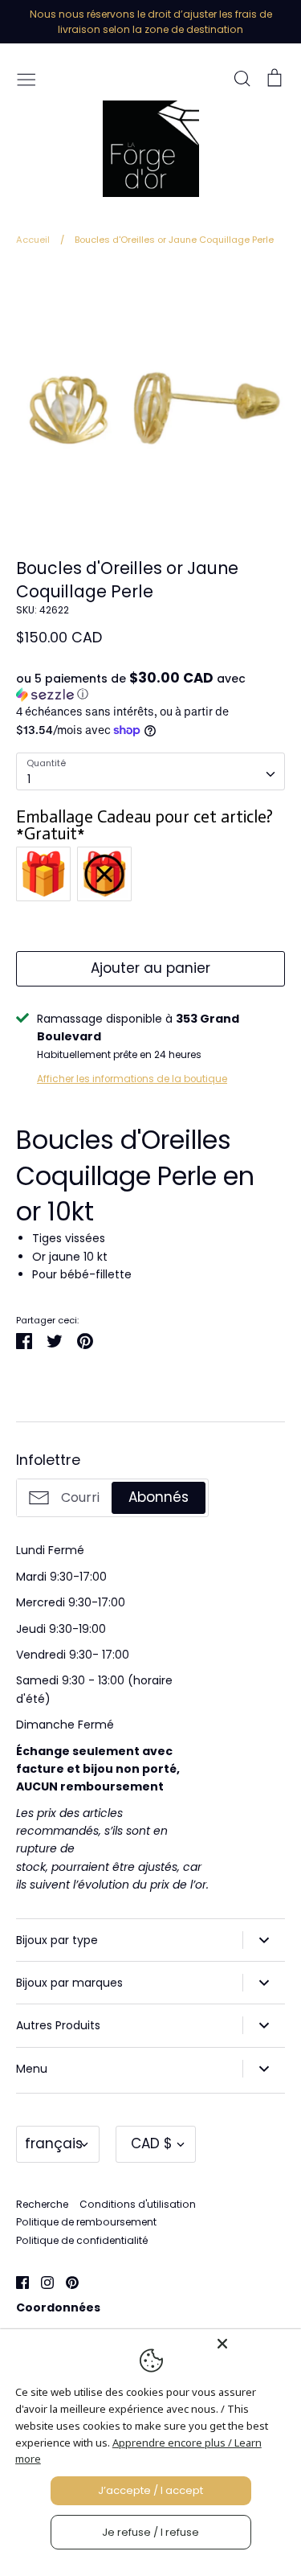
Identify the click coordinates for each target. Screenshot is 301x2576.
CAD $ (152, 2143)
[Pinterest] (66, 2282)
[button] (150, 687)
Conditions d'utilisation (138, 2204)
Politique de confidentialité (82, 2240)
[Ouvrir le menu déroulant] (264, 1940)
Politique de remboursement (86, 2222)
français (54, 2143)
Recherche (42, 2204)
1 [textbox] (29, 779)
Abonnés (159, 1497)
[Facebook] (16, 2282)
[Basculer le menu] (26, 78)
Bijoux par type (57, 1940)
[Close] (254, 2344)
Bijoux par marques (69, 1983)
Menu (32, 2069)
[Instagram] (41, 2282)
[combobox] (150, 771)
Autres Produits (58, 2025)
